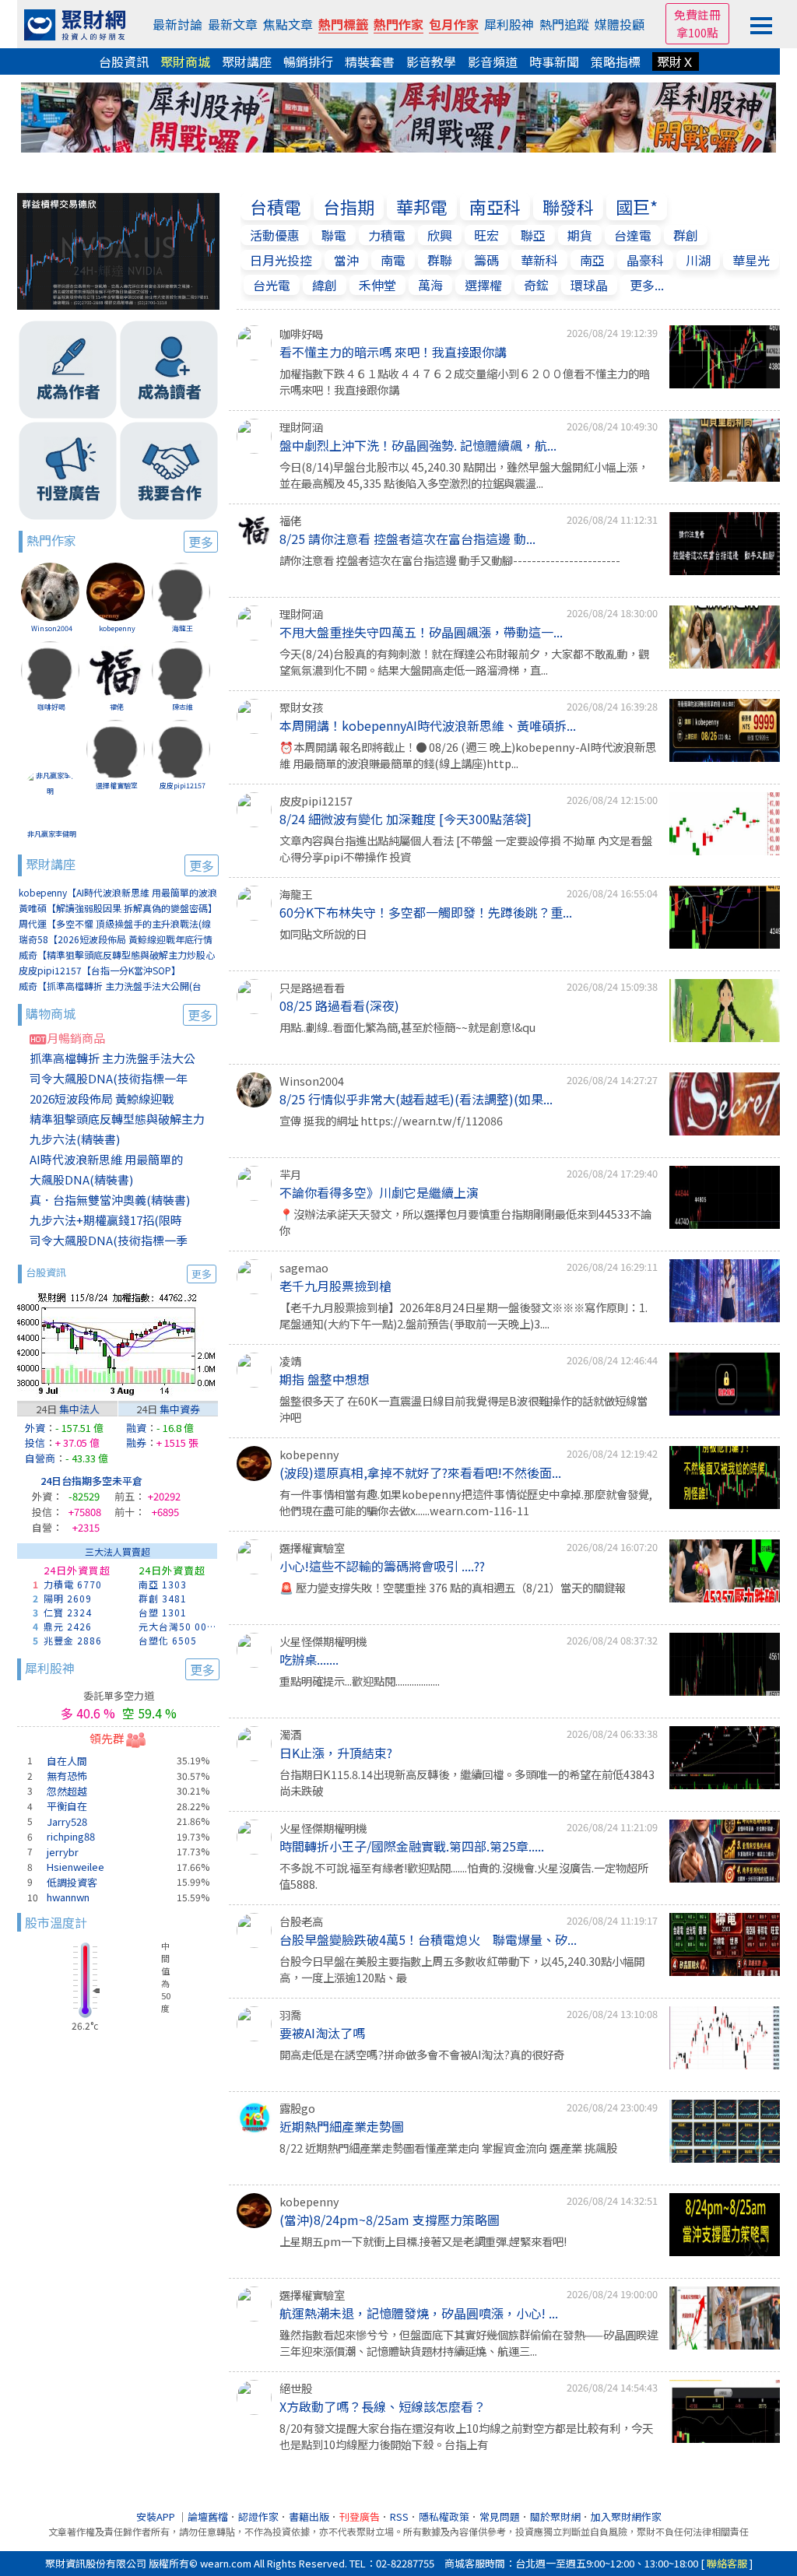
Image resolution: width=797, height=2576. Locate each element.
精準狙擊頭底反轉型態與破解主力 (117, 1119)
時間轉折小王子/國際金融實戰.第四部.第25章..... (412, 1846)
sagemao (304, 1267)
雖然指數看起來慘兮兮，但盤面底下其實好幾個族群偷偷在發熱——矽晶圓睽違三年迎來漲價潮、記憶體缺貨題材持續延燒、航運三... (469, 2343)
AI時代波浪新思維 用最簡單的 (106, 1159)
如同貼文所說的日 (323, 934)
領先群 (107, 1738)
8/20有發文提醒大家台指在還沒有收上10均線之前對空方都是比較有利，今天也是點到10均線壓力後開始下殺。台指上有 (466, 2436)
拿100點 (697, 32)
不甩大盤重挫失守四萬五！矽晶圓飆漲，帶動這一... (421, 632)
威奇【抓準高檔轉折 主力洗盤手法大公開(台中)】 (110, 986)
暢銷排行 (308, 61)
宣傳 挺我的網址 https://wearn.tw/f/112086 (391, 1120)
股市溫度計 (56, 1922)
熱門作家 (398, 24)
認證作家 (258, 2516)
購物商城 (119, 1014)
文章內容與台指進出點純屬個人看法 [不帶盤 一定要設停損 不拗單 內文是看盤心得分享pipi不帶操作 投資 (466, 849)
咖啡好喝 (51, 707)
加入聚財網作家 (626, 2516)
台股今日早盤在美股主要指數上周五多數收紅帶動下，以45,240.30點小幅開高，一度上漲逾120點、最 (462, 1969)
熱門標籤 (343, 24)
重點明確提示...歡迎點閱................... (360, 1681)
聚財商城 (185, 61)
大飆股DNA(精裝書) (81, 1179)
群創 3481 (163, 1598)
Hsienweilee (75, 1867)
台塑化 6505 (168, 1640)
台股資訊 (124, 61)
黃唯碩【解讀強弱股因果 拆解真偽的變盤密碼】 (118, 908)
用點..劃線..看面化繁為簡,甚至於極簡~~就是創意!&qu (407, 1027)
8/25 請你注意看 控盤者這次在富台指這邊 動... (407, 539)
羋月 (290, 1174)
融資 (136, 1428)
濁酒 (290, 1734)
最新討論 (177, 24)
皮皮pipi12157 (183, 786)
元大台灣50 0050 (178, 1626)
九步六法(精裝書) (75, 1139)
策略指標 (616, 61)
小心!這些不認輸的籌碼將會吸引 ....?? (382, 1566)
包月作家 (454, 24)
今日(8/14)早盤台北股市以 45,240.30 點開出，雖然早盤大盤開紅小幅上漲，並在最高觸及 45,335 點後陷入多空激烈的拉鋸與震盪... (464, 475)
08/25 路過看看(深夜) (339, 1005)
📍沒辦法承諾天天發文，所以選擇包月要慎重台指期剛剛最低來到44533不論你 (465, 1222)
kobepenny (117, 628)
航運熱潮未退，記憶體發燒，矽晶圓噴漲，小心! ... (419, 2313)
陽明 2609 (68, 1598)
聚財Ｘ (676, 61)
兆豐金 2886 (73, 1640)
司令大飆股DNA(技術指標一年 (109, 1078)
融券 (136, 1442)
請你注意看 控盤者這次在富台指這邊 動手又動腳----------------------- (450, 560)
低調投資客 (72, 1882)
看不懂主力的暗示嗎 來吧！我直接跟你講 (393, 352)
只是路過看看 (312, 987)
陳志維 (183, 707)
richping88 (71, 1836)
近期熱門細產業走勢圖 (342, 2126)
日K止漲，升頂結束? (336, 1753)
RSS (399, 2516)
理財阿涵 (301, 427)
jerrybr (63, 1852)
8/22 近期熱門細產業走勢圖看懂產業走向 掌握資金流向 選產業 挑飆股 (448, 2148)
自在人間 (67, 1761)
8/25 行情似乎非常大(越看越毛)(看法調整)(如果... (416, 1099)
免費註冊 (697, 14)
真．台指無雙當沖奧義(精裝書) (110, 1200)
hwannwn (68, 1897)
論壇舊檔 (208, 2516)
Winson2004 (52, 628)
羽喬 (290, 2014)
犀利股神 (509, 24)
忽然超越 (67, 1791)
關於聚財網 (555, 2516)
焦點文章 (288, 24)
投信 (35, 1442)
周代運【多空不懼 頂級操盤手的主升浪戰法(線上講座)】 (115, 924)
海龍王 (183, 628)
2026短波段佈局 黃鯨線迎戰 (102, 1098)
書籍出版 (309, 2516)
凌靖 (290, 1361)
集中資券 (180, 1409)
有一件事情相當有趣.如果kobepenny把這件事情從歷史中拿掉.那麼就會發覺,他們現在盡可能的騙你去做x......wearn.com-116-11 (466, 1502)
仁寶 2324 (68, 1612)
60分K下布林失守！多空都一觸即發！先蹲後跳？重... (426, 912)
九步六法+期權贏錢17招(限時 (106, 1220)
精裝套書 (370, 61)
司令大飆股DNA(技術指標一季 (109, 1240)
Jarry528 (67, 1821)
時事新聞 (554, 61)
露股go (297, 2108)
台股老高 (301, 1921)
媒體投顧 (620, 24)
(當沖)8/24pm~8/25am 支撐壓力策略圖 (390, 2220)
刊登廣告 (360, 2516)
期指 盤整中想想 (325, 1379)
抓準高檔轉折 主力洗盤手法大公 (112, 1058)
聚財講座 (247, 61)
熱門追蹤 (564, 24)
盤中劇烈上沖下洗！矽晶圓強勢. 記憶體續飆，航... (418, 445)
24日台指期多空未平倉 (91, 1481)
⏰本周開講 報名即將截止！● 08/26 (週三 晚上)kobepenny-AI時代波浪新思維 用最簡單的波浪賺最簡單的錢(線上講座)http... (468, 755)
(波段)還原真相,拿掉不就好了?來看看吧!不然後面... (420, 1472)
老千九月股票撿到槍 (335, 1286)
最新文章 (233, 24)
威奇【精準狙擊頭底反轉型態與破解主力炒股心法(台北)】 (117, 955)
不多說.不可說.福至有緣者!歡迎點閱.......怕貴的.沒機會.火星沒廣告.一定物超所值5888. (464, 1876)
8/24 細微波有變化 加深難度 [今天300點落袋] (406, 819)
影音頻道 (493, 61)
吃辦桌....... (309, 1659)
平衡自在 (67, 1806)
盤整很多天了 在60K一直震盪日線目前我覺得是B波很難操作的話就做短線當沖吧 (463, 1409)
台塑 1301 (163, 1612)
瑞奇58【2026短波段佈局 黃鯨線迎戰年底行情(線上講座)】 (116, 940)
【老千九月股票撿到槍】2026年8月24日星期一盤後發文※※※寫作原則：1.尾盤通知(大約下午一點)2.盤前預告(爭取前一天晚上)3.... (463, 1316)
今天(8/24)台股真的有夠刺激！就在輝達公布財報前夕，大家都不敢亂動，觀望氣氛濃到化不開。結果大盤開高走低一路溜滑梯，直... (464, 662)
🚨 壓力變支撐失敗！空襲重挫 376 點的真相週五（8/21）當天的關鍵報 (453, 1587)
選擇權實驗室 (117, 786)
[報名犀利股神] (398, 115)
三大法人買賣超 (118, 1551)
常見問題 (500, 2516)
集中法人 (79, 1409)
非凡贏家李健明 (52, 834)
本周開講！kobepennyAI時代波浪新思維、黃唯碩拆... (428, 725)
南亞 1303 (163, 1584)
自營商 (40, 1458)
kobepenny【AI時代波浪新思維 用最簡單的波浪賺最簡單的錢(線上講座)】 (118, 893)
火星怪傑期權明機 (323, 1641)
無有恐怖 (67, 1776)
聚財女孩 (301, 707)
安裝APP (157, 2516)
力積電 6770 (73, 1584)
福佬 (117, 707)
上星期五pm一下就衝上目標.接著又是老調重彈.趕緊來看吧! (423, 2241)
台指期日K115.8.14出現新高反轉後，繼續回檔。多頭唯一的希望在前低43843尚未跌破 (467, 1783)
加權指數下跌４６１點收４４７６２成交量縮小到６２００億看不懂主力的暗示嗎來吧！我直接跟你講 (465, 382)
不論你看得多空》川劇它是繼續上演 (379, 1192)
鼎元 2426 (68, 1626)
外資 (35, 1428)
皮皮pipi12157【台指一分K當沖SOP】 (100, 970)
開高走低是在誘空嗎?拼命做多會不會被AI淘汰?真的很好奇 (422, 2054)
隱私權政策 (444, 2516)
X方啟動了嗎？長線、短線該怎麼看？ (383, 2406)
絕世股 (296, 2388)
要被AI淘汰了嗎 (322, 2033)
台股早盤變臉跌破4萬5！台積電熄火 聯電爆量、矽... (428, 1939)
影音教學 (431, 61)
